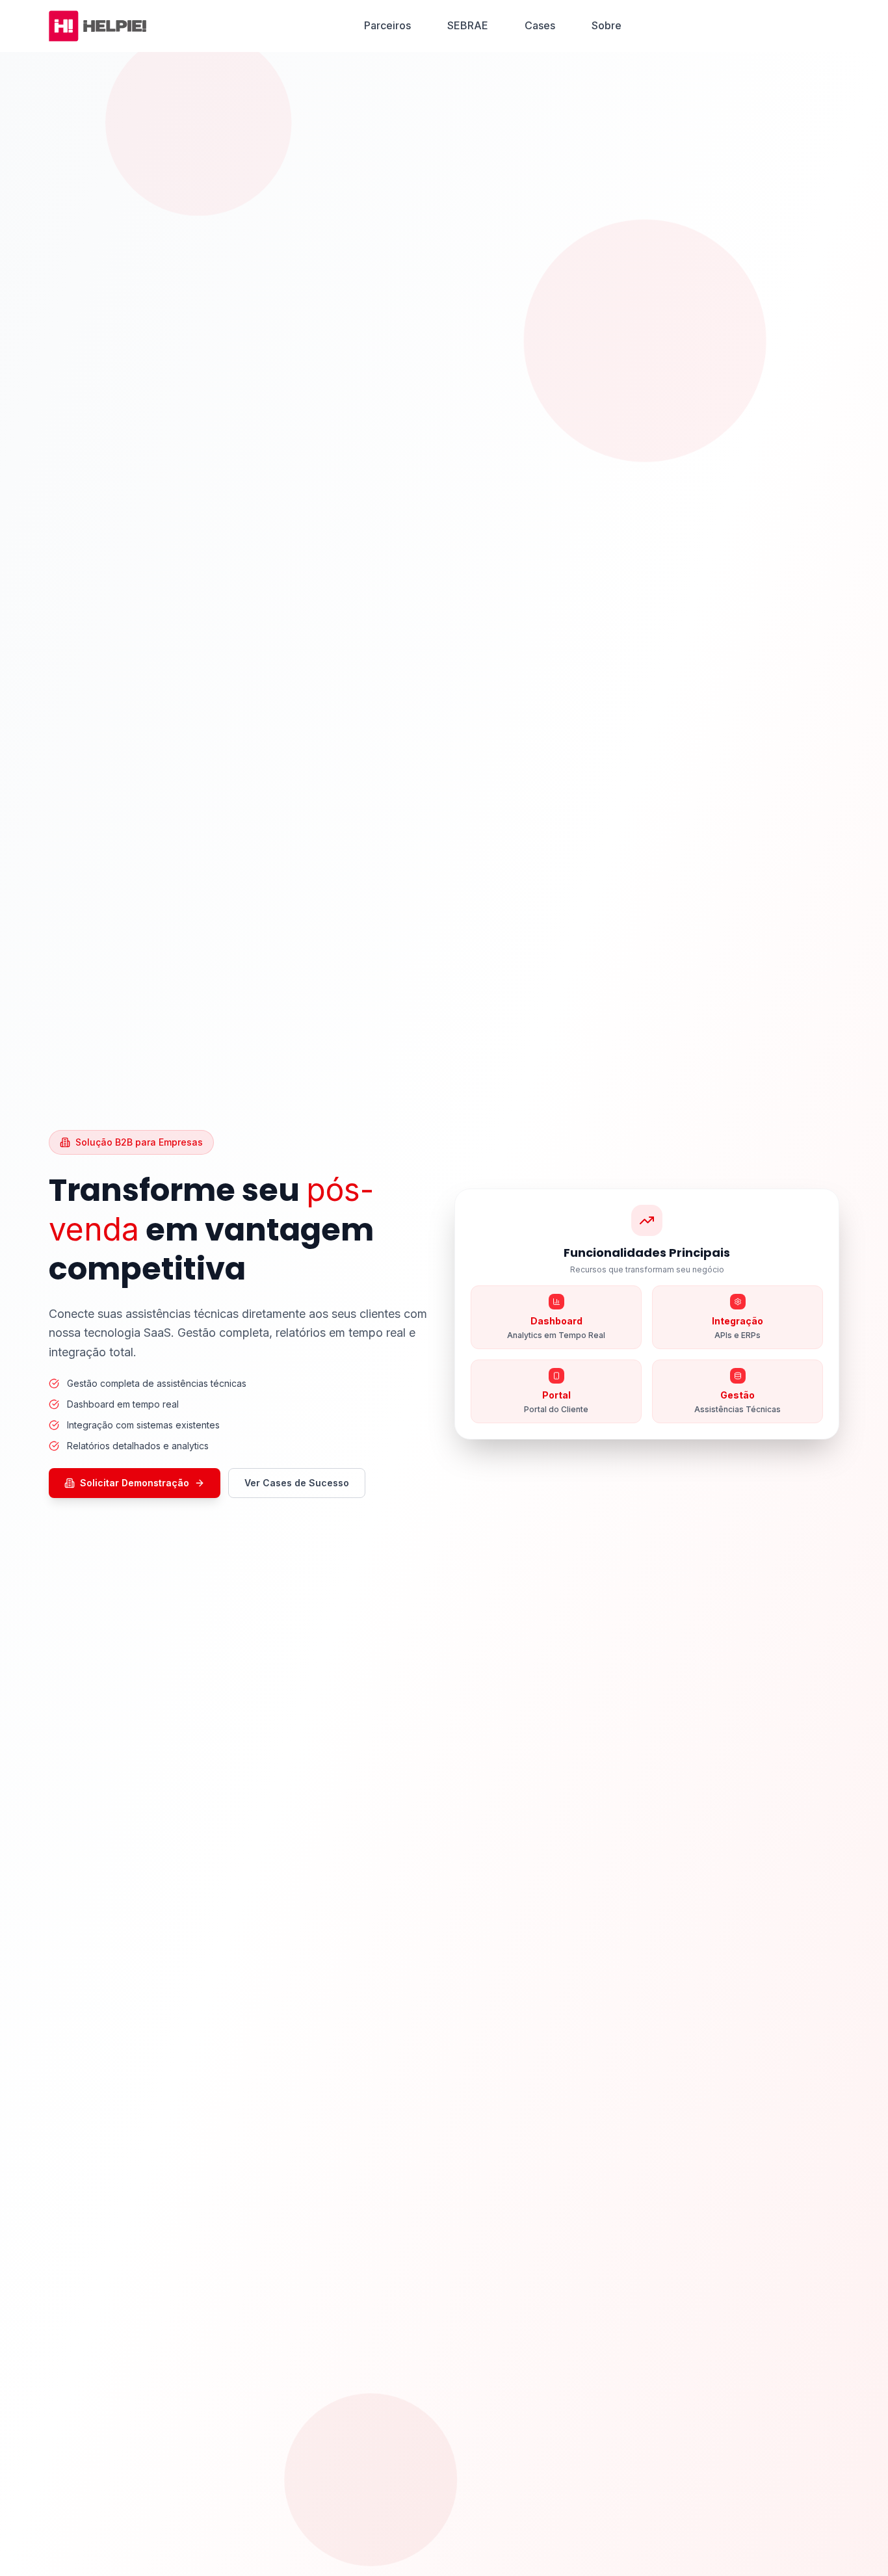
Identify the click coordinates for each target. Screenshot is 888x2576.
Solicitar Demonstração (135, 1483)
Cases (540, 25)
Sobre (607, 25)
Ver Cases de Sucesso (297, 1483)
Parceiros (387, 25)
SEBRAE (468, 25)
